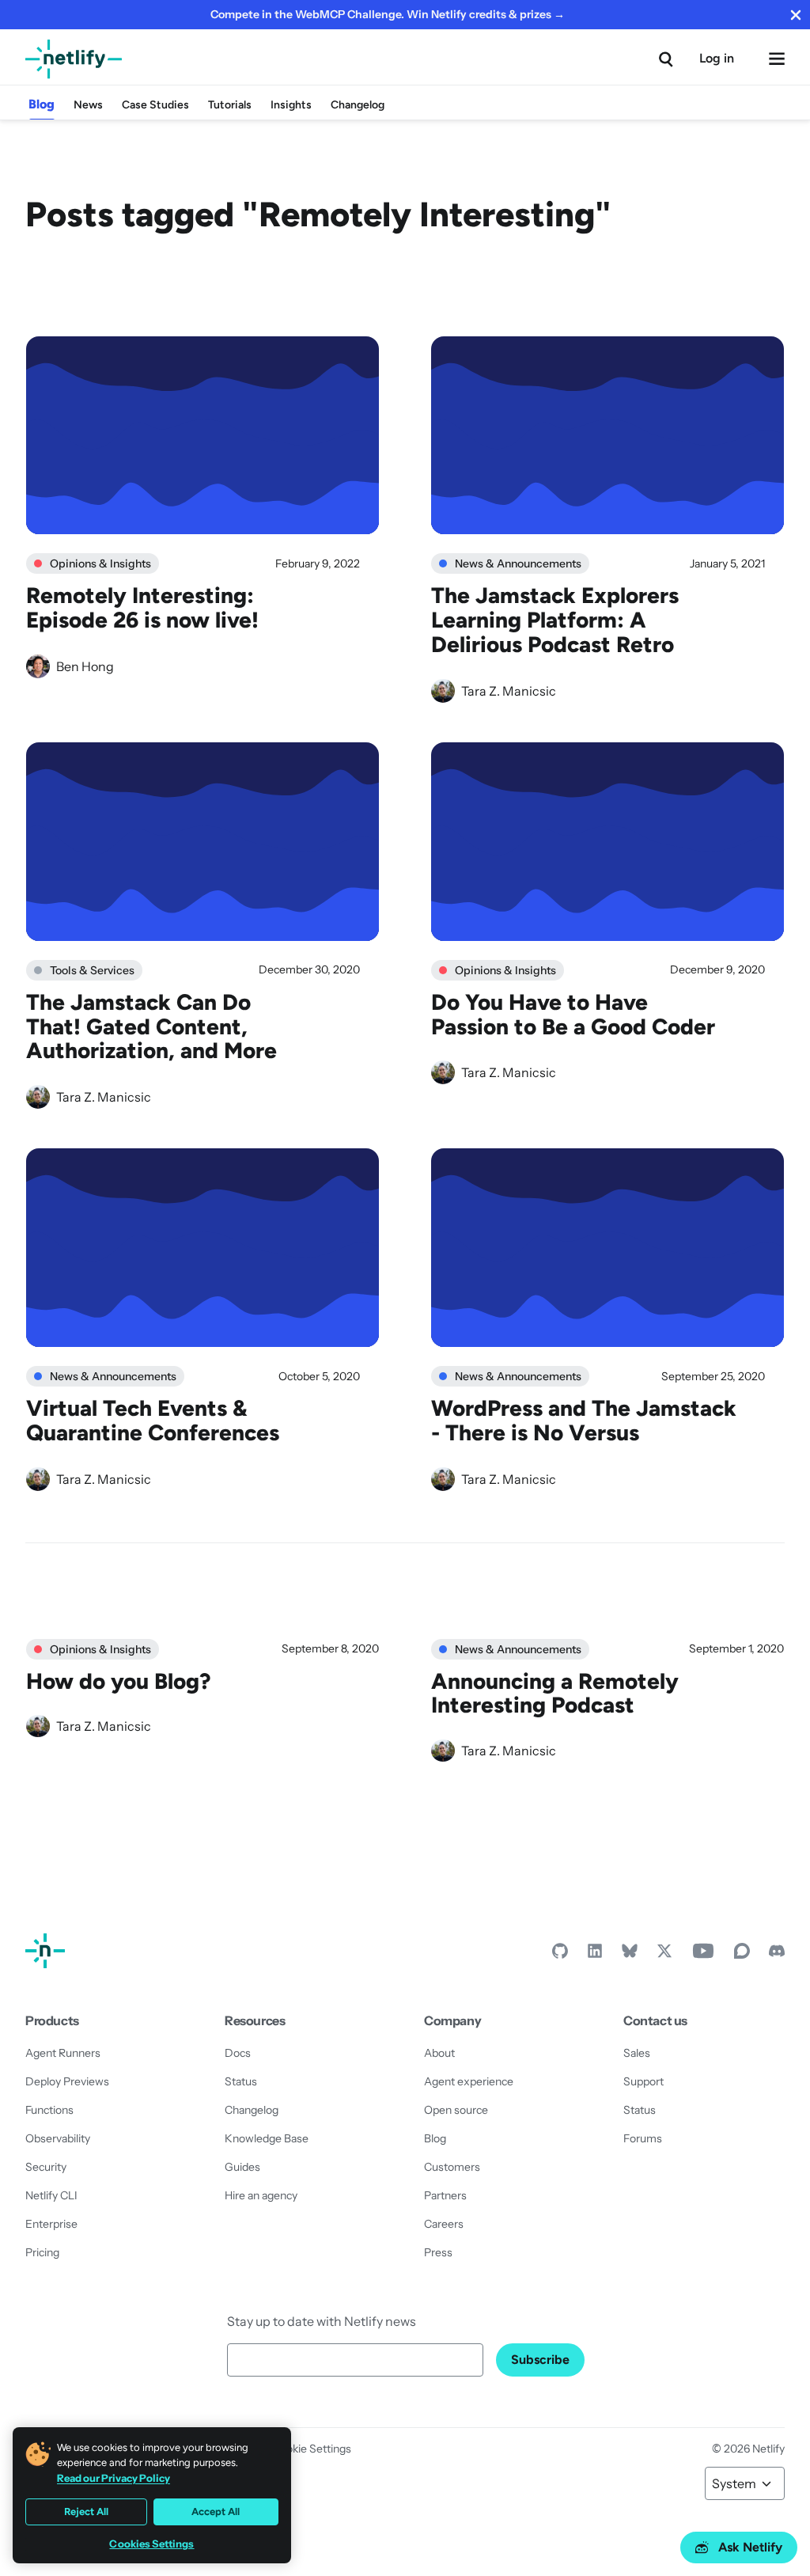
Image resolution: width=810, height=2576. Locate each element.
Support (643, 2081)
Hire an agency (261, 2195)
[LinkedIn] (595, 1955)
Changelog (358, 105)
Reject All (86, 2512)
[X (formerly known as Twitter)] (664, 1955)
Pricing (42, 2252)
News (88, 105)
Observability (58, 2138)
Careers (444, 2224)
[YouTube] (703, 1955)
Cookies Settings (151, 2544)
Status (241, 2081)
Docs (238, 2053)
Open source (456, 2110)
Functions (49, 2110)
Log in (717, 58)
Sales (637, 2053)
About (439, 2053)
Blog (42, 104)
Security (46, 2167)
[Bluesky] (630, 1955)
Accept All (216, 2512)
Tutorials (230, 105)
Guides (242, 2167)
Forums (643, 2138)
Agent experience (469, 2081)
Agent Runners (63, 2053)
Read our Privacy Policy (114, 2478)
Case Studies (155, 105)
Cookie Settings (312, 2449)
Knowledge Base (267, 2138)
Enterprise (51, 2224)
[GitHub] (560, 1955)
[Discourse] (742, 1955)
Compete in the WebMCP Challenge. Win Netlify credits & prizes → (388, 14)
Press (438, 2252)
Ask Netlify (750, 2547)
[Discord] (777, 1955)
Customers (452, 2167)
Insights (291, 105)
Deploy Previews (67, 2081)
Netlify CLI (51, 2195)
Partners (445, 2195)
